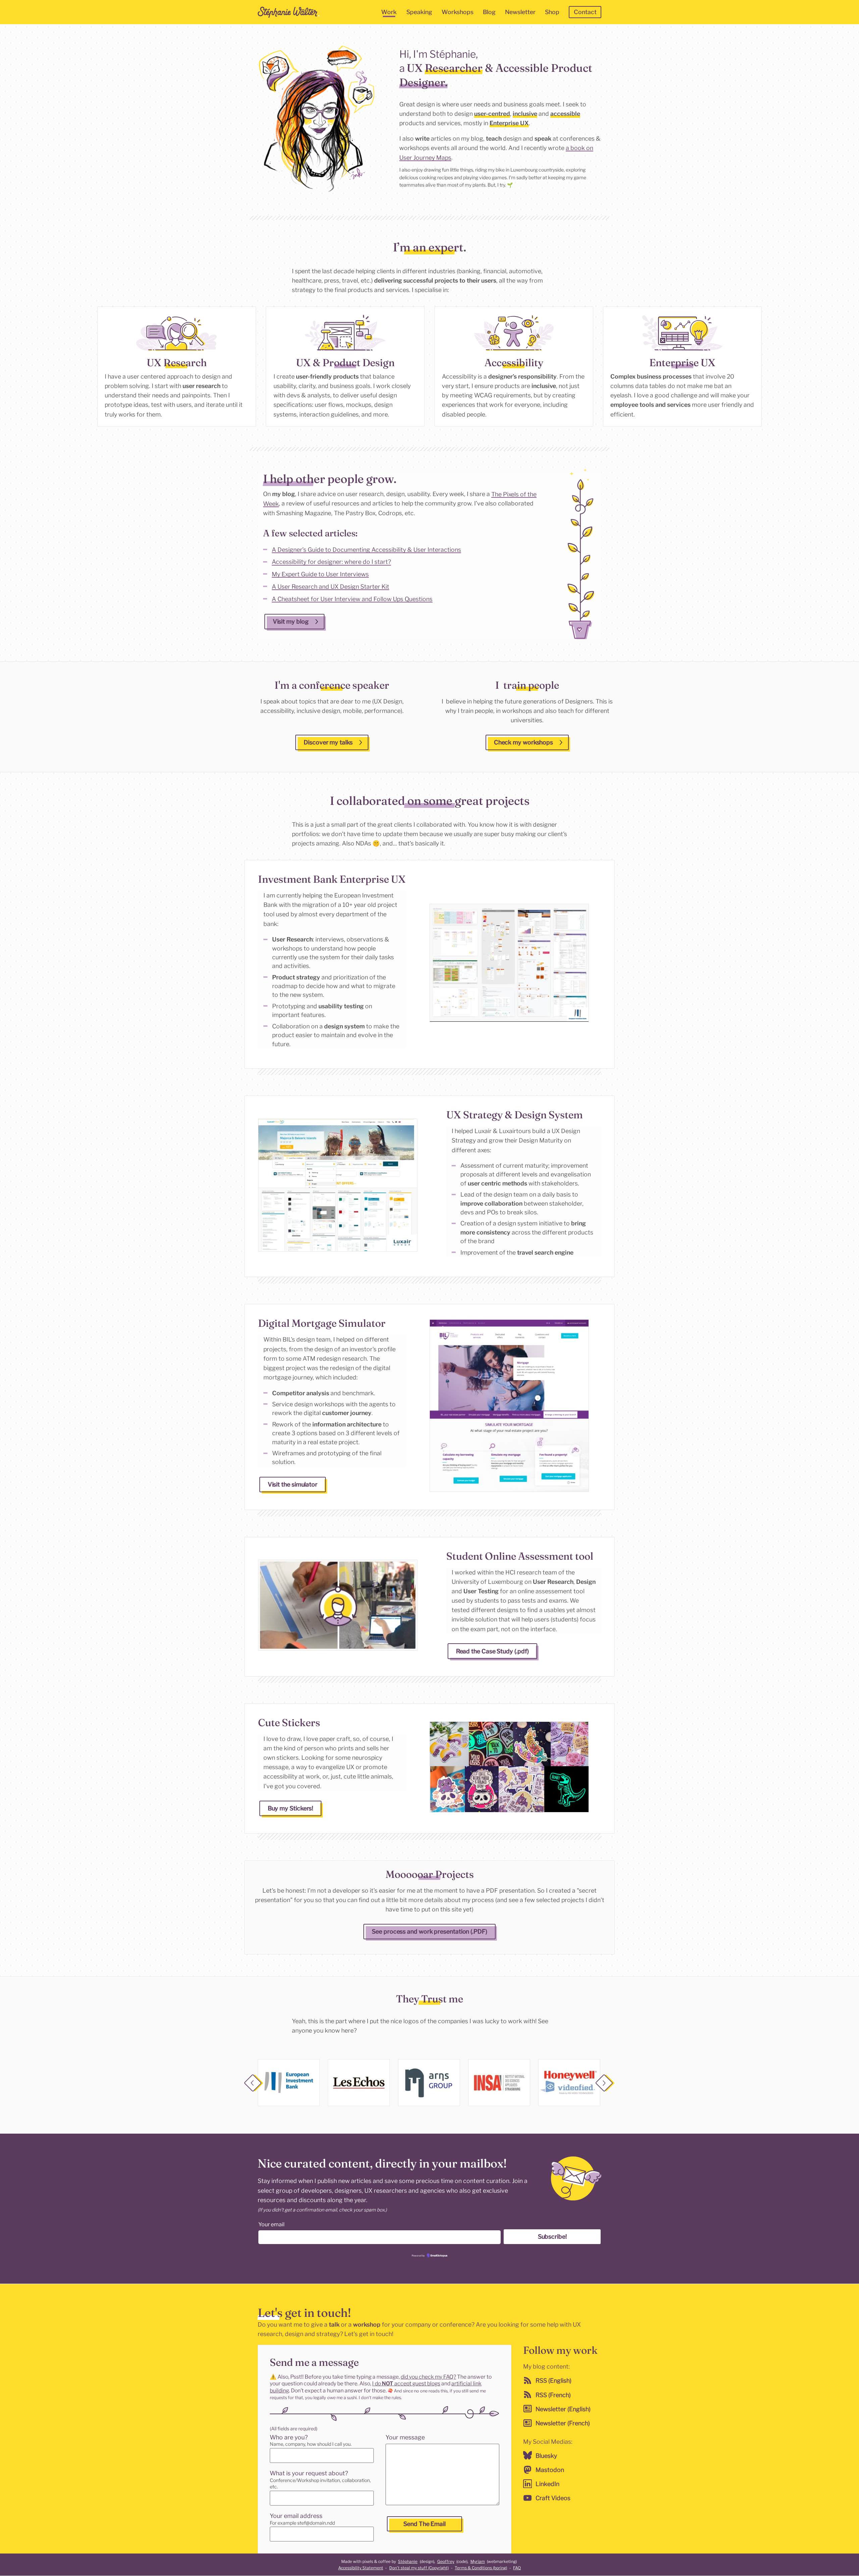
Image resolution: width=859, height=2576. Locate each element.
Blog (489, 12)
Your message (405, 2437)
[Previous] (254, 2084)
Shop (552, 12)
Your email (271, 2224)
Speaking (419, 12)
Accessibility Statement (361, 2568)
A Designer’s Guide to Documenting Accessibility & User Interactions (366, 549)
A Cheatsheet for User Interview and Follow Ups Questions (352, 599)
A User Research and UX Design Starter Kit (331, 587)
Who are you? (289, 2437)
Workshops (458, 12)
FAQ (517, 2568)
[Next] (605, 2084)
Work (389, 12)
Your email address (296, 2516)
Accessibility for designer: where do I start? (331, 562)
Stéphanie (408, 2561)
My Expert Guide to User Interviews (320, 574)
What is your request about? (309, 2473)
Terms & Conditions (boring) (481, 2568)
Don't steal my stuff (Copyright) (419, 2568)
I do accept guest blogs (406, 2384)
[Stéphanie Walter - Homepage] (289, 12)
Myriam (478, 2561)
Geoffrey (446, 2561)
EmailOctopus (439, 2256)
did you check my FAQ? (428, 2376)
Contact (585, 12)
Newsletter (520, 12)
